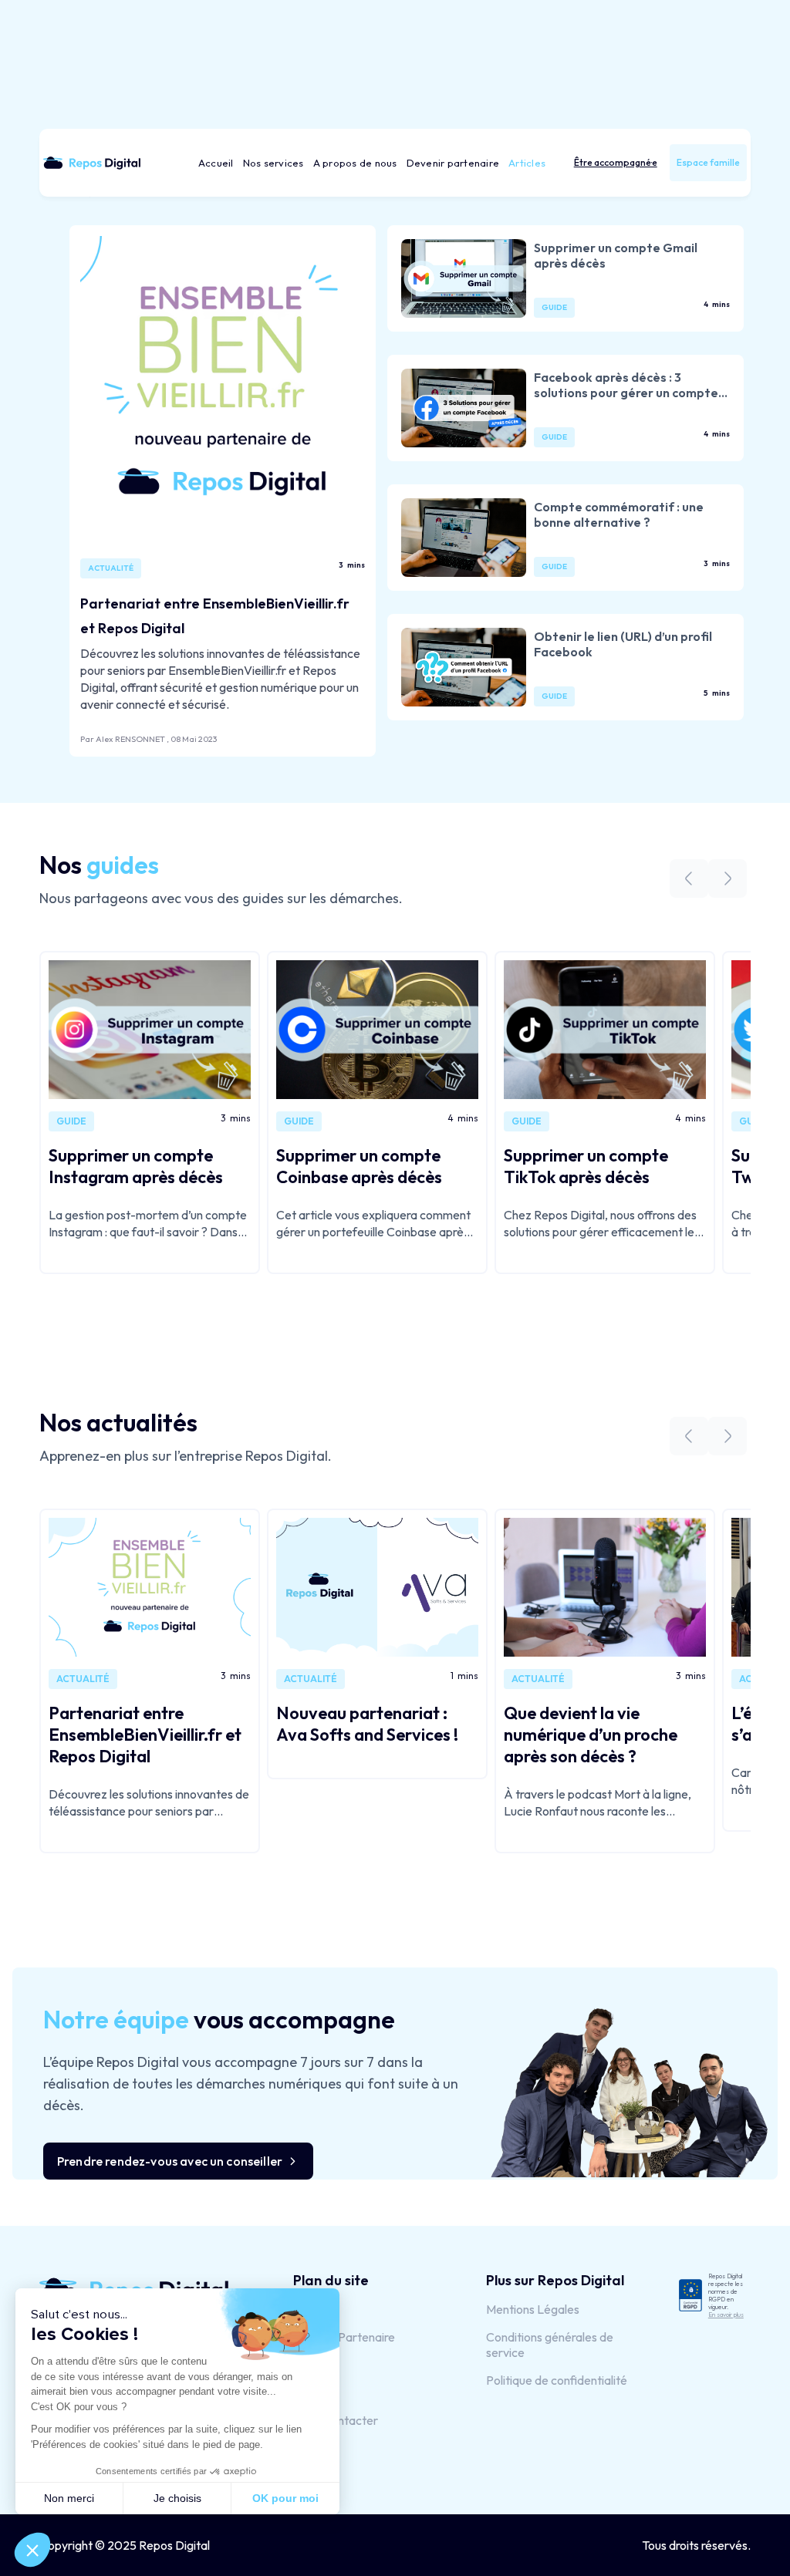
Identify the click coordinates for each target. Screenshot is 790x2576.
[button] (616, 163)
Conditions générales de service (550, 2345)
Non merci (69, 2498)
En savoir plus (726, 2315)
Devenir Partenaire (344, 2337)
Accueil (216, 163)
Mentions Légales (533, 2309)
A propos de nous (355, 163)
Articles (527, 163)
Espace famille (708, 162)
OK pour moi (285, 2498)
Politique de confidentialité (557, 2380)
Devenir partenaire (453, 163)
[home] (97, 163)
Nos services (273, 163)
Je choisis (177, 2498)
